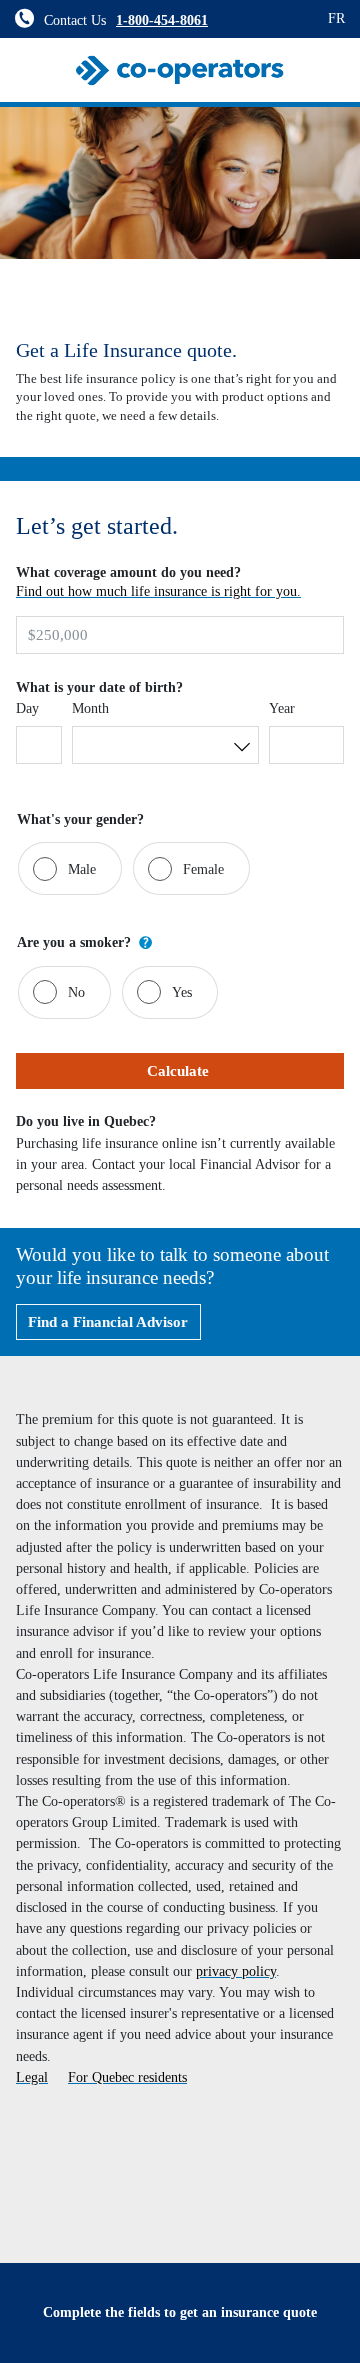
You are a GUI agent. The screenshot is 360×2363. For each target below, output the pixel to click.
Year (282, 708)
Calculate (180, 1071)
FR (336, 18)
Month (90, 708)
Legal (32, 2077)
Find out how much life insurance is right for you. (158, 591)
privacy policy (236, 1971)
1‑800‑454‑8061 (162, 20)
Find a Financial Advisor (108, 1322)
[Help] (146, 942)
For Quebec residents (127, 2077)
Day (27, 708)
